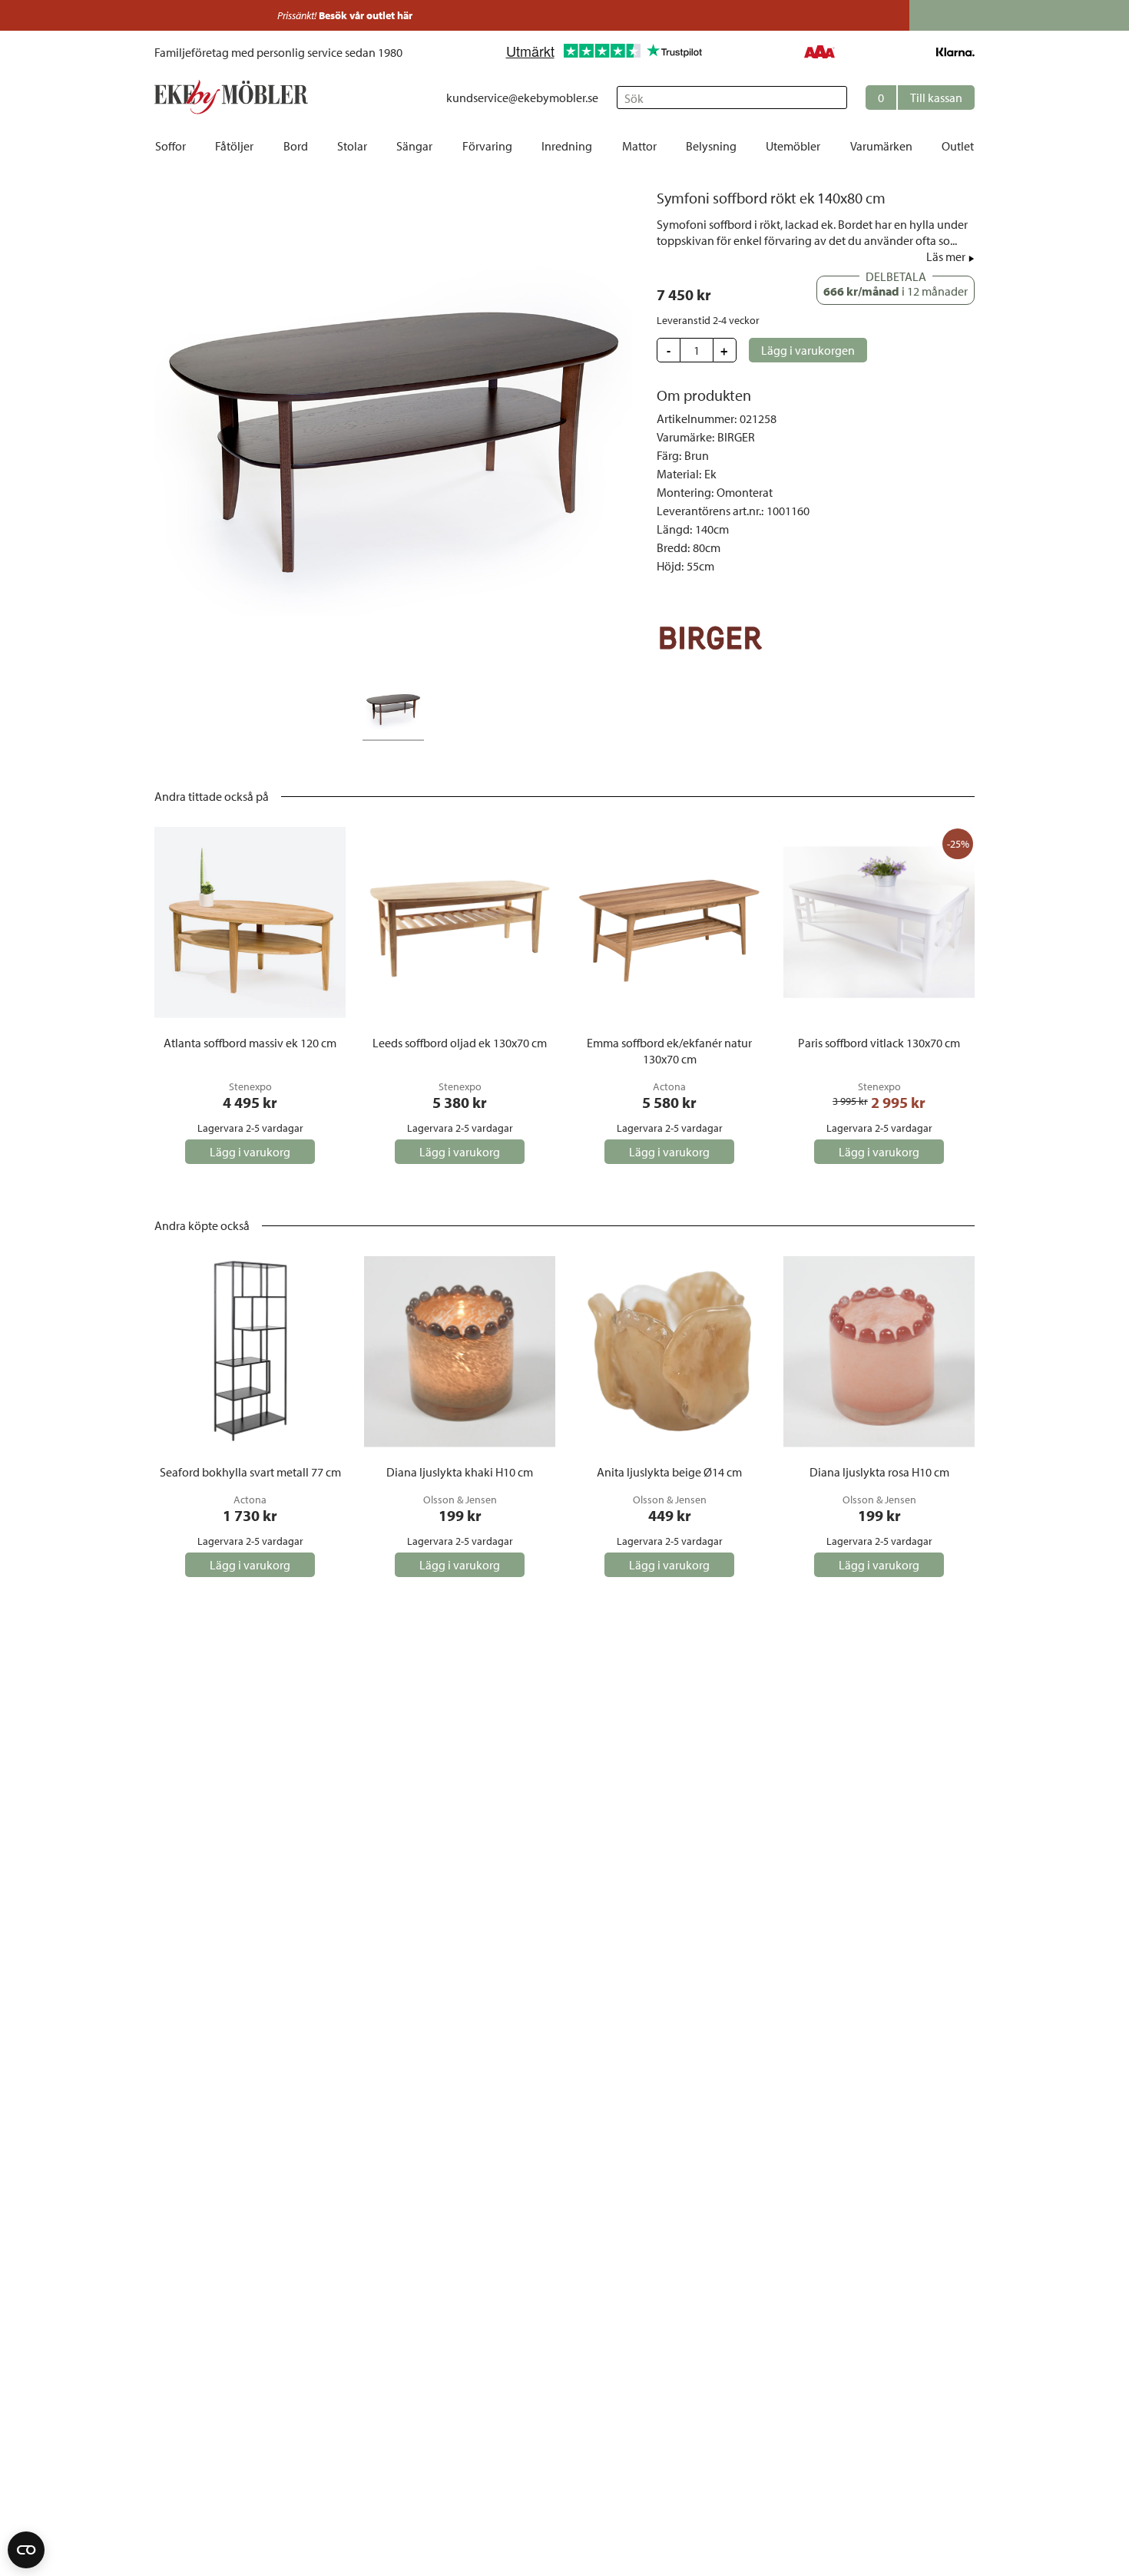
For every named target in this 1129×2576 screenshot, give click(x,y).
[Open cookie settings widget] (26, 2550)
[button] (920, 98)
